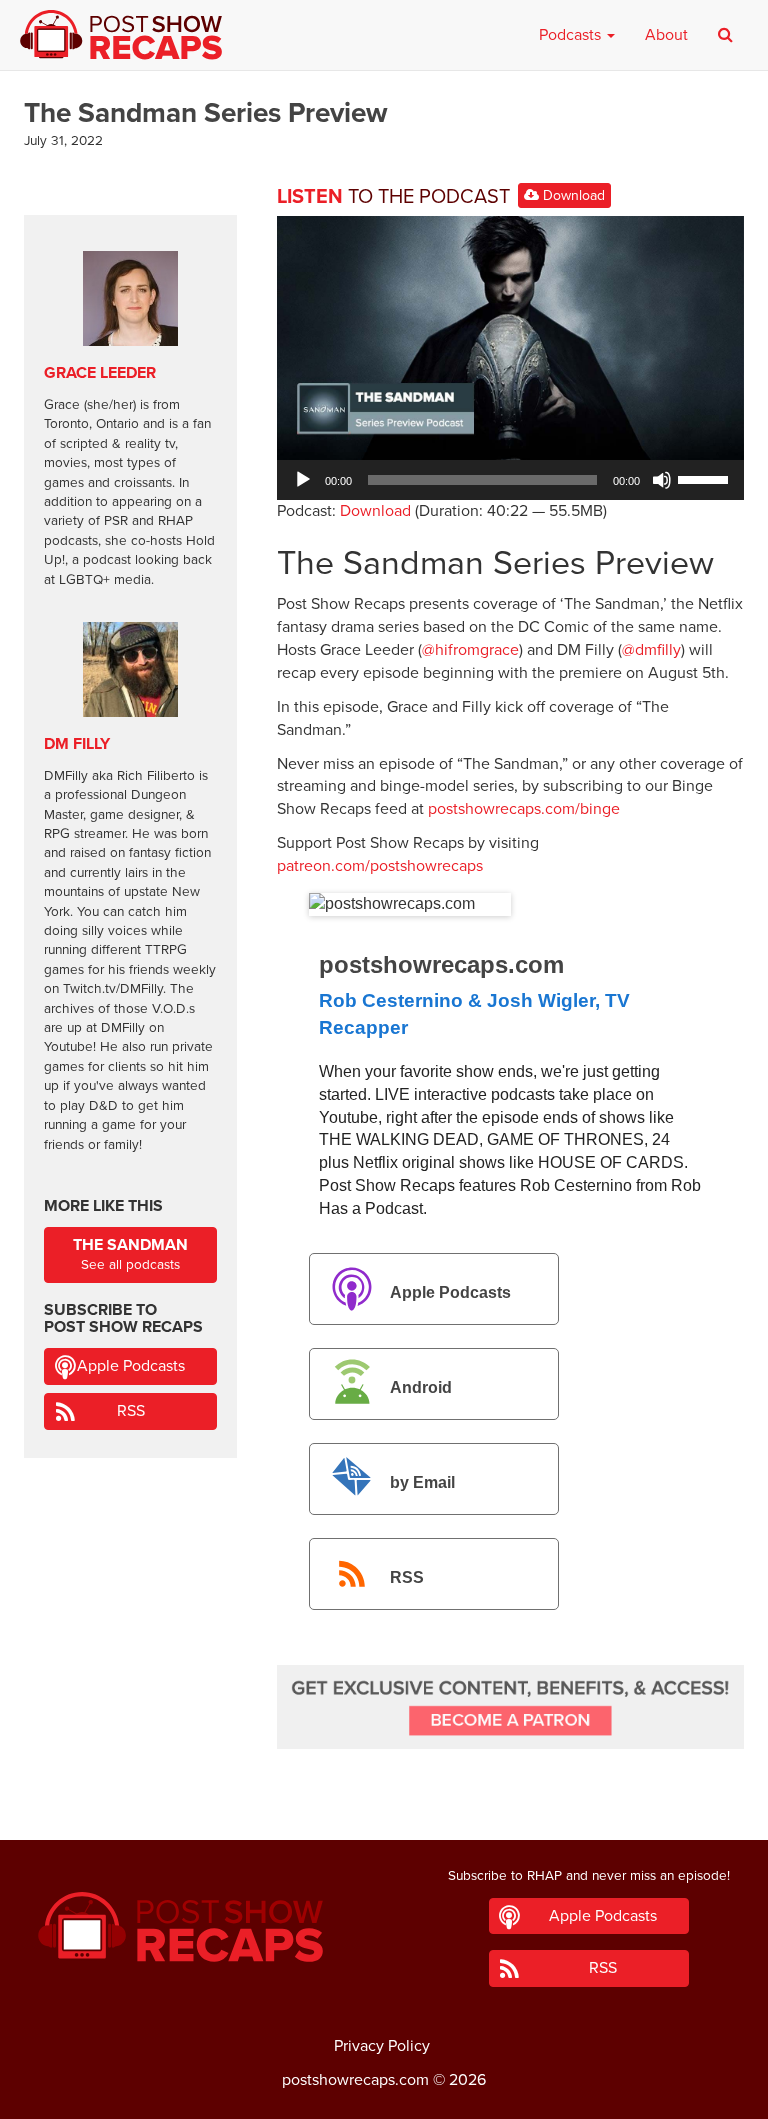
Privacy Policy (382, 2046)
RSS (407, 1577)
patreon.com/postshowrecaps (380, 866)
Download (572, 195)
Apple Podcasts (450, 1292)
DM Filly (77, 744)
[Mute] (662, 480)
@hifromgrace (470, 650)
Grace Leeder (100, 373)
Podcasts (572, 35)
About (666, 35)
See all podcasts (130, 1254)
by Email (422, 1482)
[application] (510, 480)
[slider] (706, 478)
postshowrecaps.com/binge (524, 809)
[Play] (303, 480)
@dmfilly (651, 650)
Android (421, 1387)
